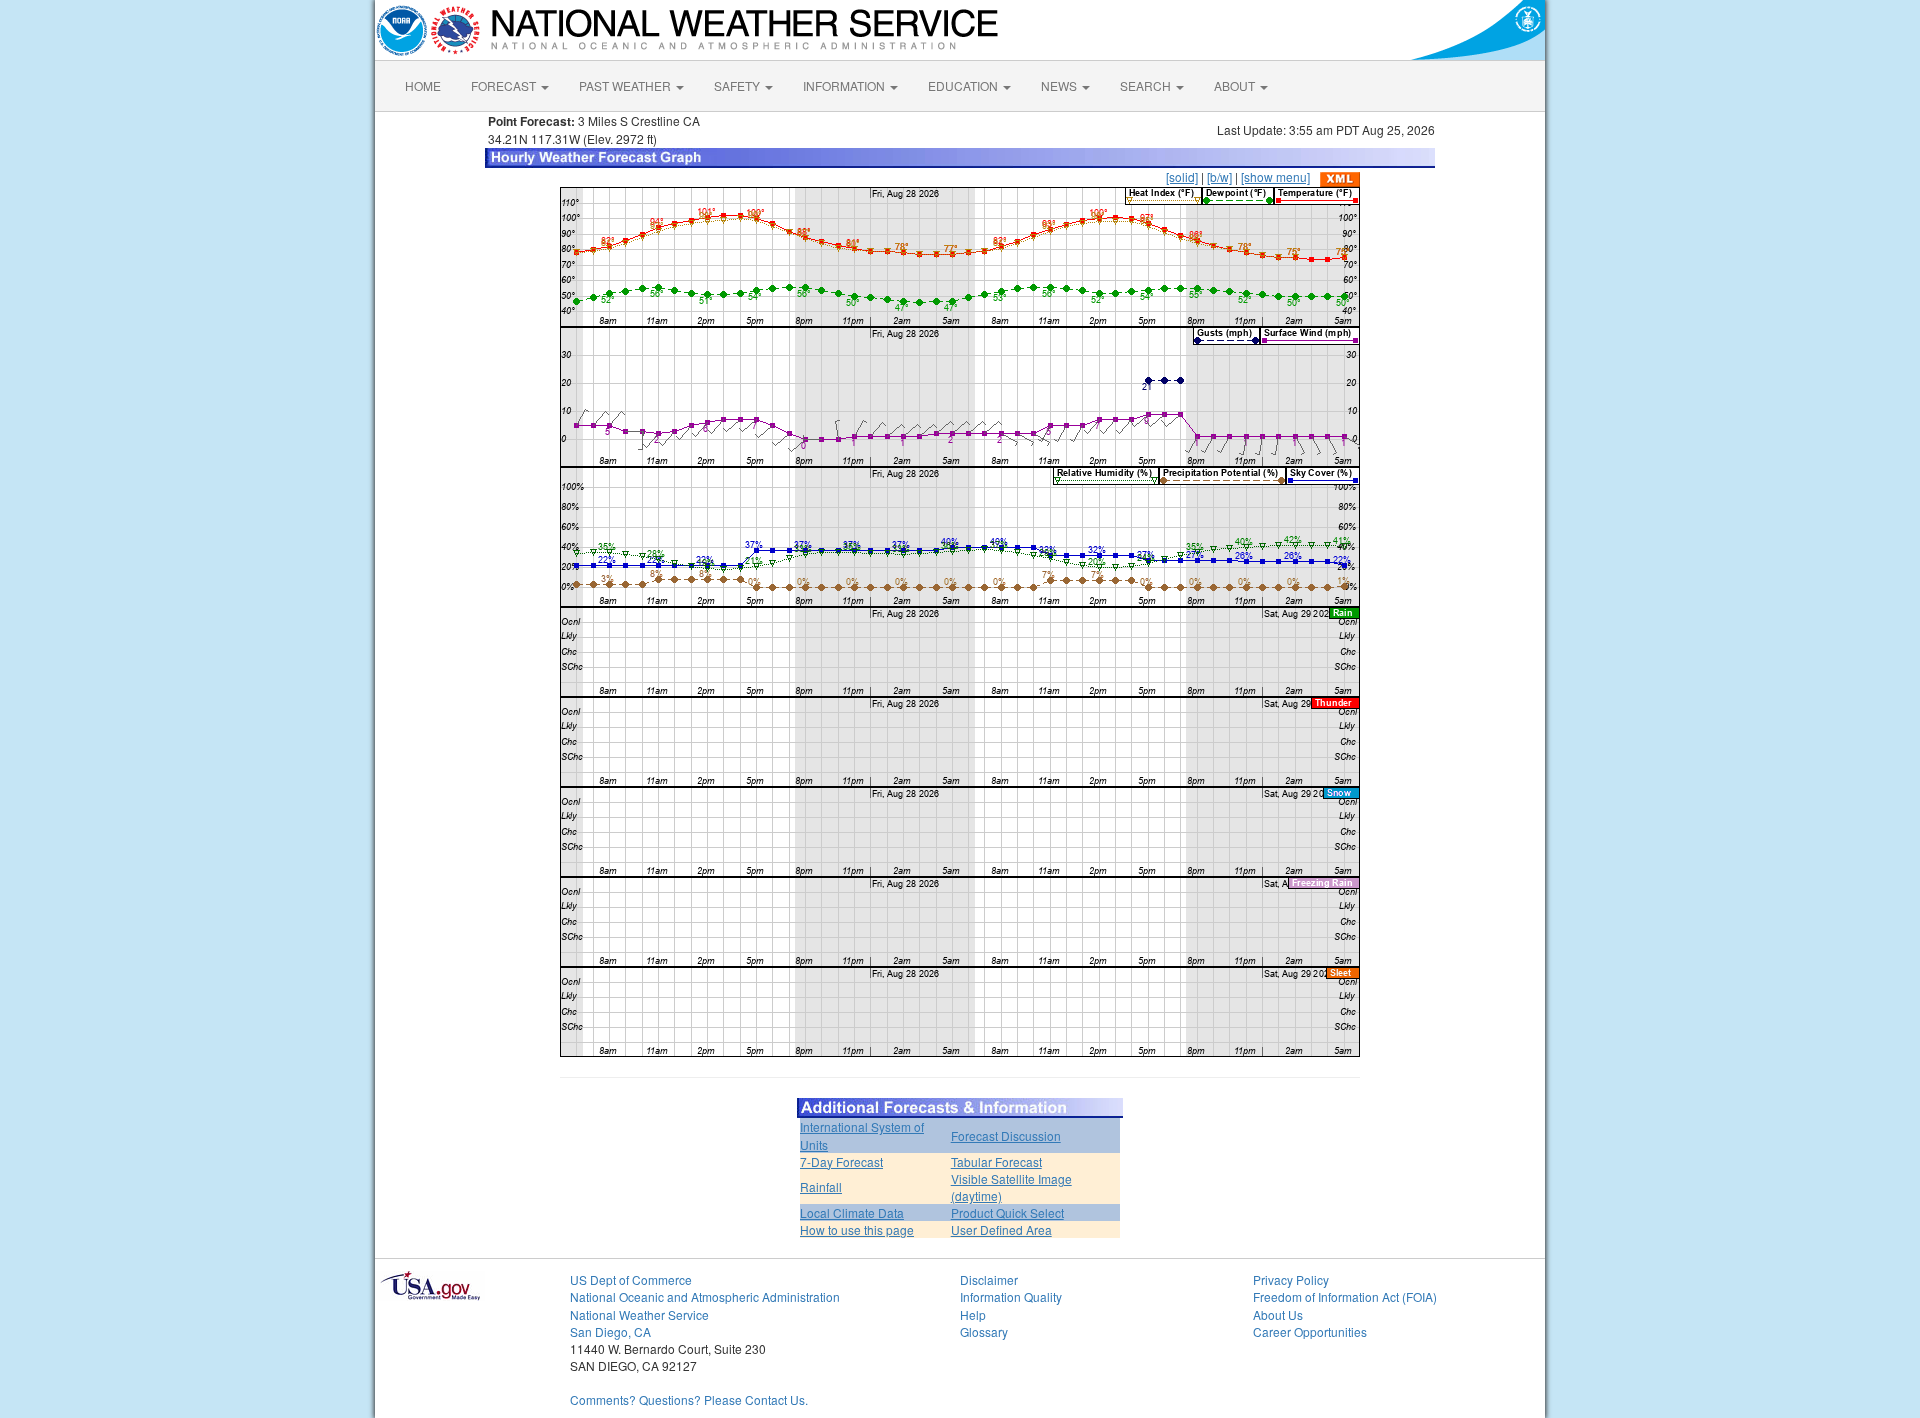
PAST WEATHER (626, 85)
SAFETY (738, 85)
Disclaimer (989, 1279)
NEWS (1060, 85)
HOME (423, 85)
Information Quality (1011, 1296)
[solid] (1182, 176)
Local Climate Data (852, 1212)
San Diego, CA (610, 1331)
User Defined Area (1001, 1229)
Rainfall (821, 1186)
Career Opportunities (1310, 1331)
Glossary (984, 1331)
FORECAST (505, 85)
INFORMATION (845, 85)
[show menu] (1275, 176)
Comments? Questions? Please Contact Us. (689, 1399)
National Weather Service (639, 1314)
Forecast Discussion (1006, 1135)
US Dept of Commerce (631, 1279)
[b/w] (1219, 176)
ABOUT (1236, 85)
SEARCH (1147, 85)
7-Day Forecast (841, 1161)
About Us (1278, 1314)
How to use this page (857, 1229)
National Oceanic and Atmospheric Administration (705, 1296)
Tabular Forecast (996, 1161)
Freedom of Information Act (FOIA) (1345, 1296)
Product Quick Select (1007, 1212)
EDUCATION (964, 85)
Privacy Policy (1291, 1279)
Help (973, 1314)
